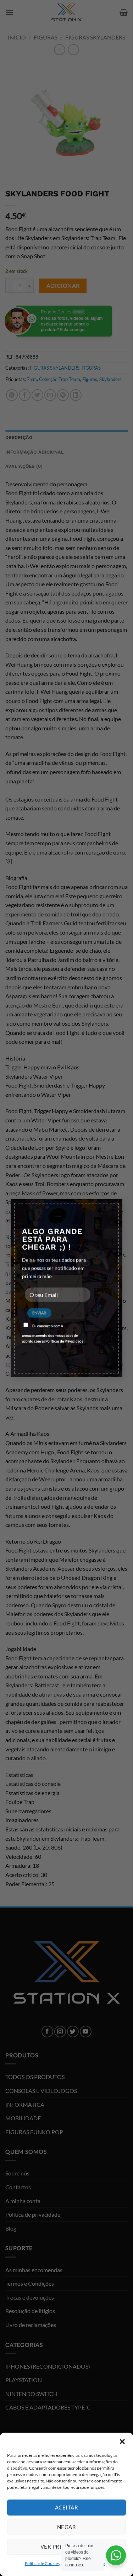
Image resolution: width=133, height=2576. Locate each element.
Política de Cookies (42, 2563)
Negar (66, 2527)
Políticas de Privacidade (64, 1341)
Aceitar (66, 2507)
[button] (122, 2442)
